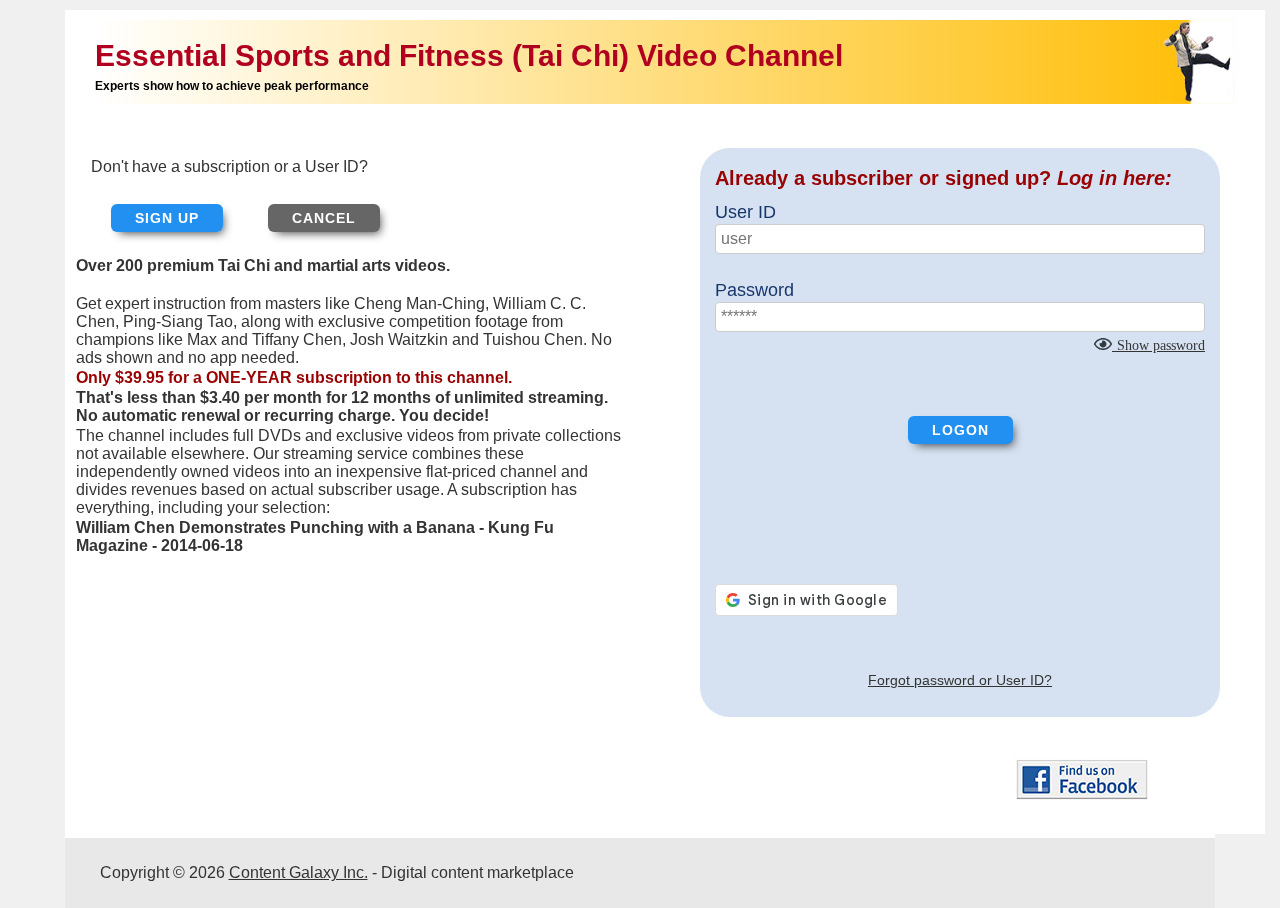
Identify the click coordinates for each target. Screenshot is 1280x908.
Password (754, 290)
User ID (745, 212)
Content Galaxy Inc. (298, 872)
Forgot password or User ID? (960, 680)
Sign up (167, 218)
